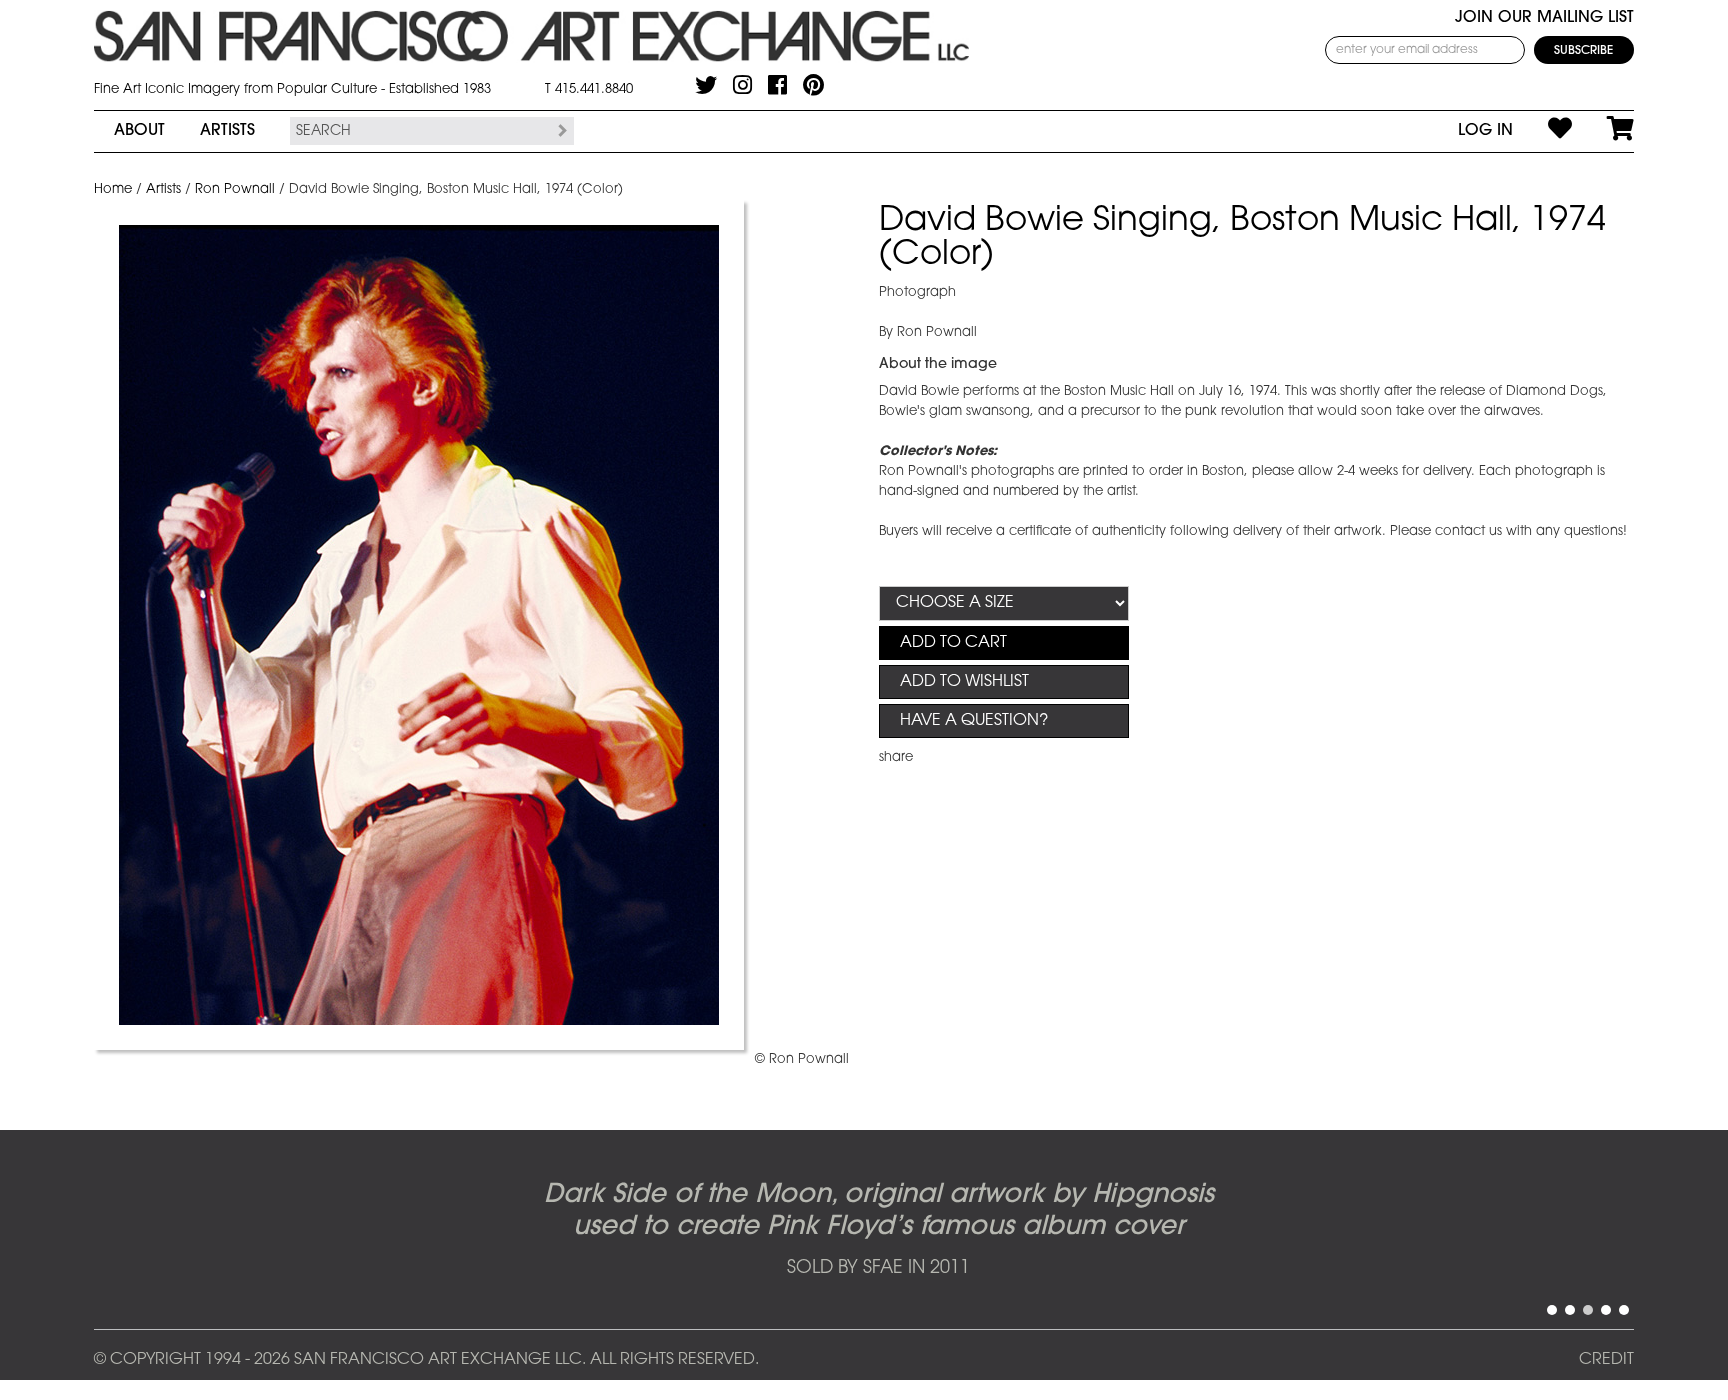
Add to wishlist (964, 682)
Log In (1485, 131)
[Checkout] (1603, 131)
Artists (227, 131)
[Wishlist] (1542, 131)
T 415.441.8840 (589, 89)
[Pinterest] (813, 85)
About (139, 131)
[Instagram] (742, 85)
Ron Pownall (235, 189)
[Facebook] (777, 85)
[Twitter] (706, 85)
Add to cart (953, 643)
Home (113, 189)
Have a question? (974, 721)
